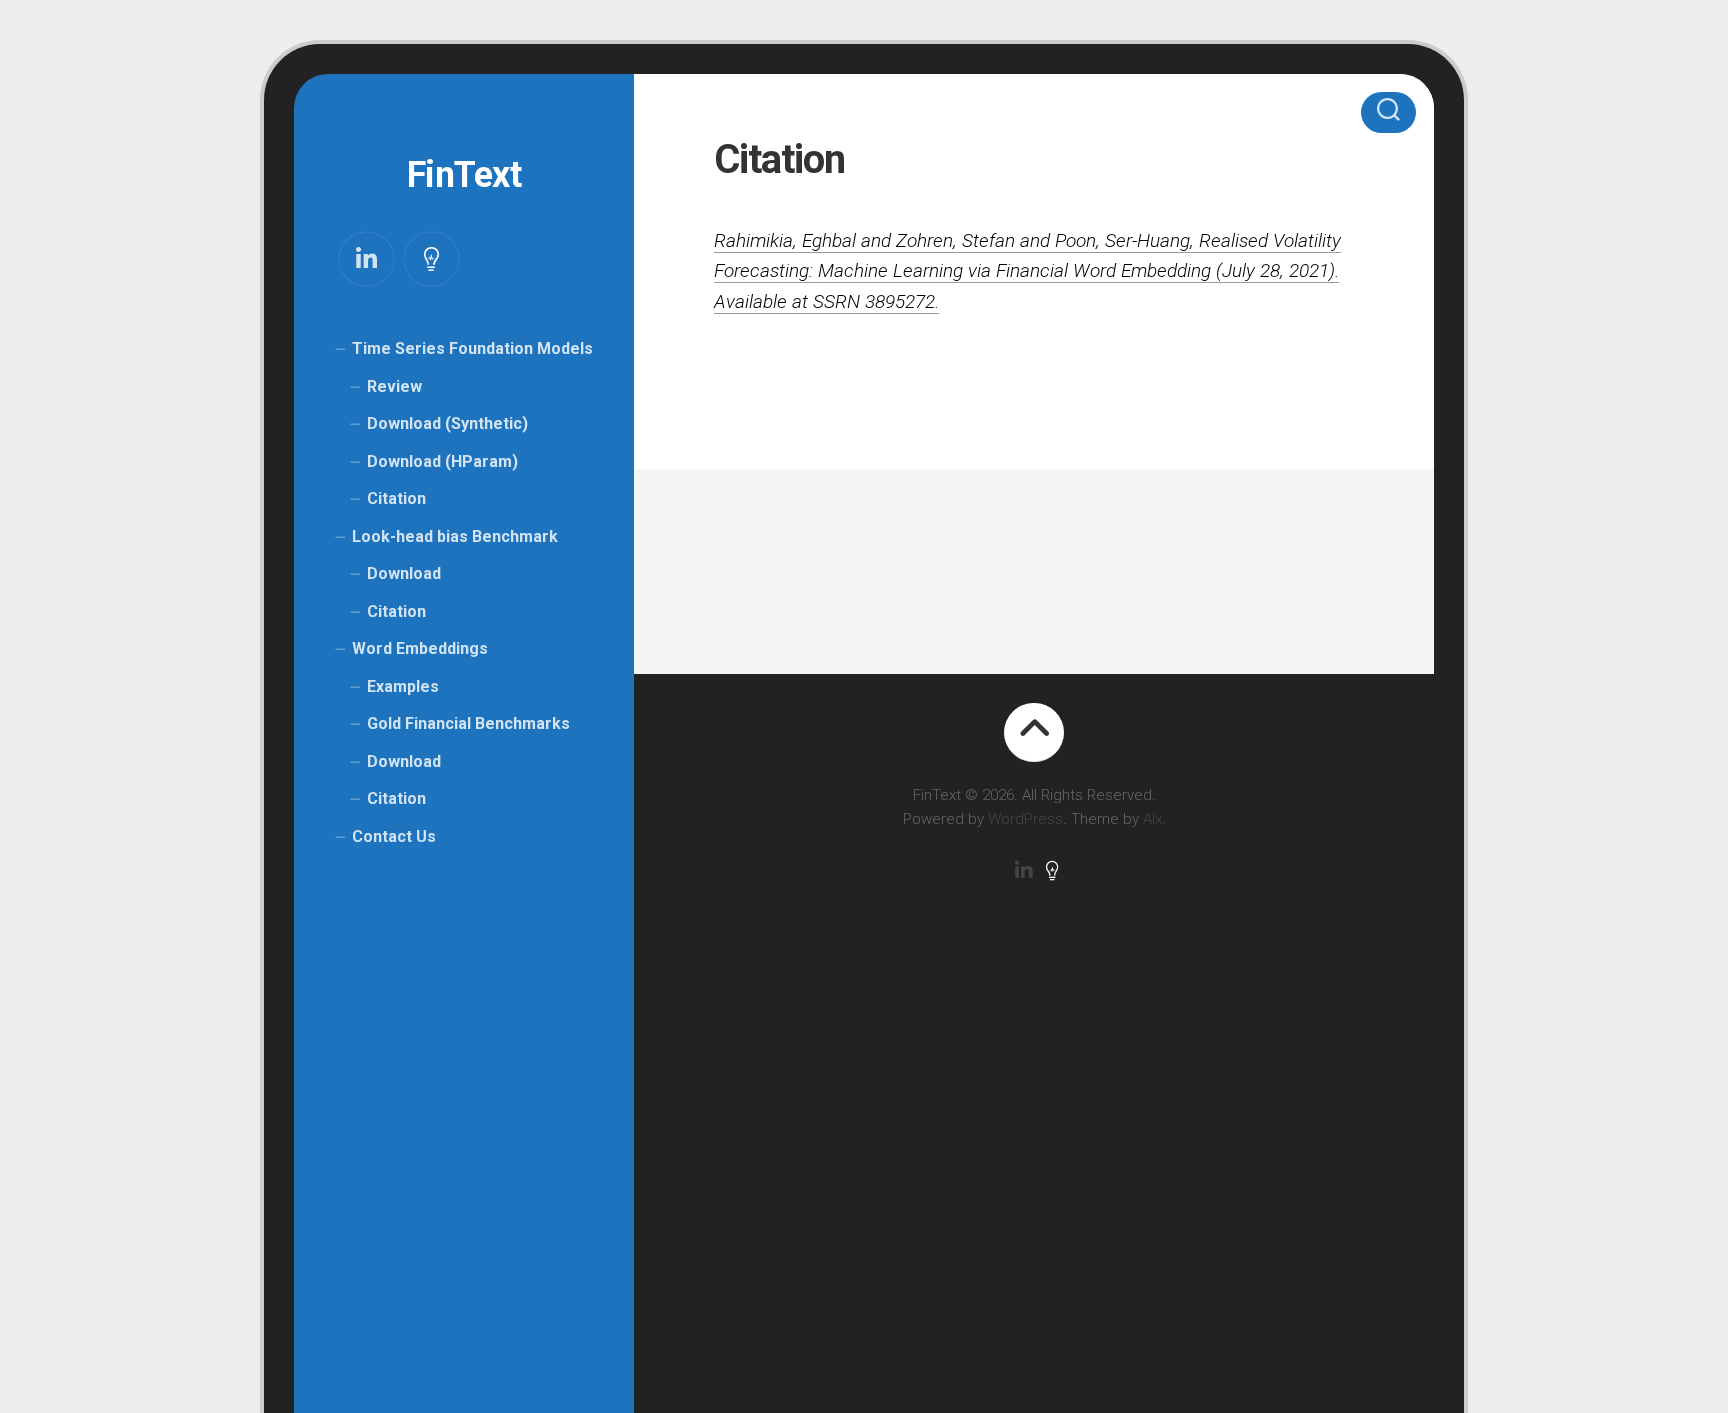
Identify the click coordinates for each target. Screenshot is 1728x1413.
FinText (464, 175)
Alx (1152, 819)
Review (394, 386)
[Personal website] (431, 259)
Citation (396, 498)
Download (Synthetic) (447, 423)
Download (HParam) (442, 461)
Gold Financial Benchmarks (468, 723)
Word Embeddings (420, 648)
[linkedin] (366, 259)
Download (404, 573)
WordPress (1025, 819)
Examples (403, 686)
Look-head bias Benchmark (455, 536)
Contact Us (394, 836)
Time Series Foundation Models (472, 348)
